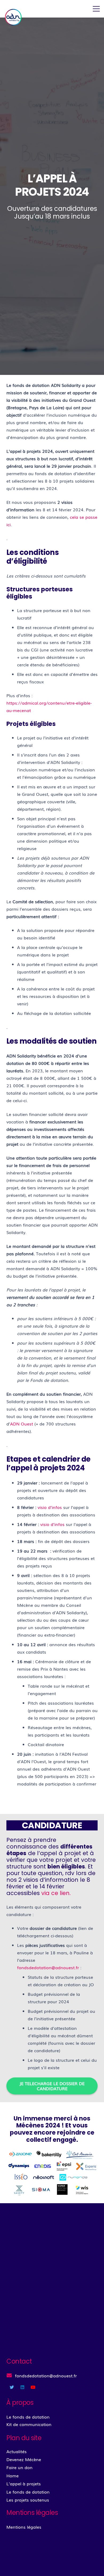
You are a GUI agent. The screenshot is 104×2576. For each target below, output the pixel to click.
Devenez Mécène (24, 2459)
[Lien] (14, 17)
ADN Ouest (22, 1424)
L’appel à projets (24, 2483)
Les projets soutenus (28, 2500)
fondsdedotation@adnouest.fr (48, 1967)
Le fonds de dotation (28, 2492)
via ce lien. (56, 1893)
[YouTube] (33, 2387)
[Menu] (96, 9)
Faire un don (19, 2467)
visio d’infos (50, 1507)
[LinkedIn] (22, 2387)
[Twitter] (12, 2387)
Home (13, 2475)
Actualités (17, 2451)
